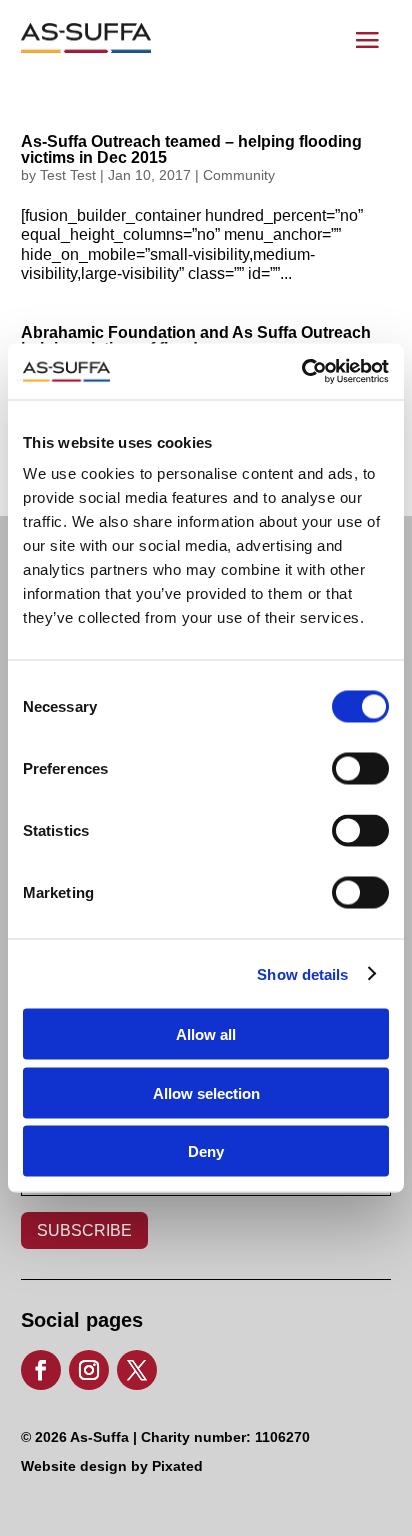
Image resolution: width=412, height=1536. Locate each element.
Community (239, 175)
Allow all (206, 1034)
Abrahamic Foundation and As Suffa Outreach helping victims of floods (196, 340)
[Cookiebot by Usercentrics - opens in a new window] (301, 372)
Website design (74, 1466)
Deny (206, 1151)
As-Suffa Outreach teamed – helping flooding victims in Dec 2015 (191, 149)
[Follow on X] (137, 1370)
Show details (302, 973)
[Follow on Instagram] (89, 1370)
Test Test (68, 175)
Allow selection (206, 1092)
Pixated (177, 1466)
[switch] (342, 763)
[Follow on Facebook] (41, 1370)
